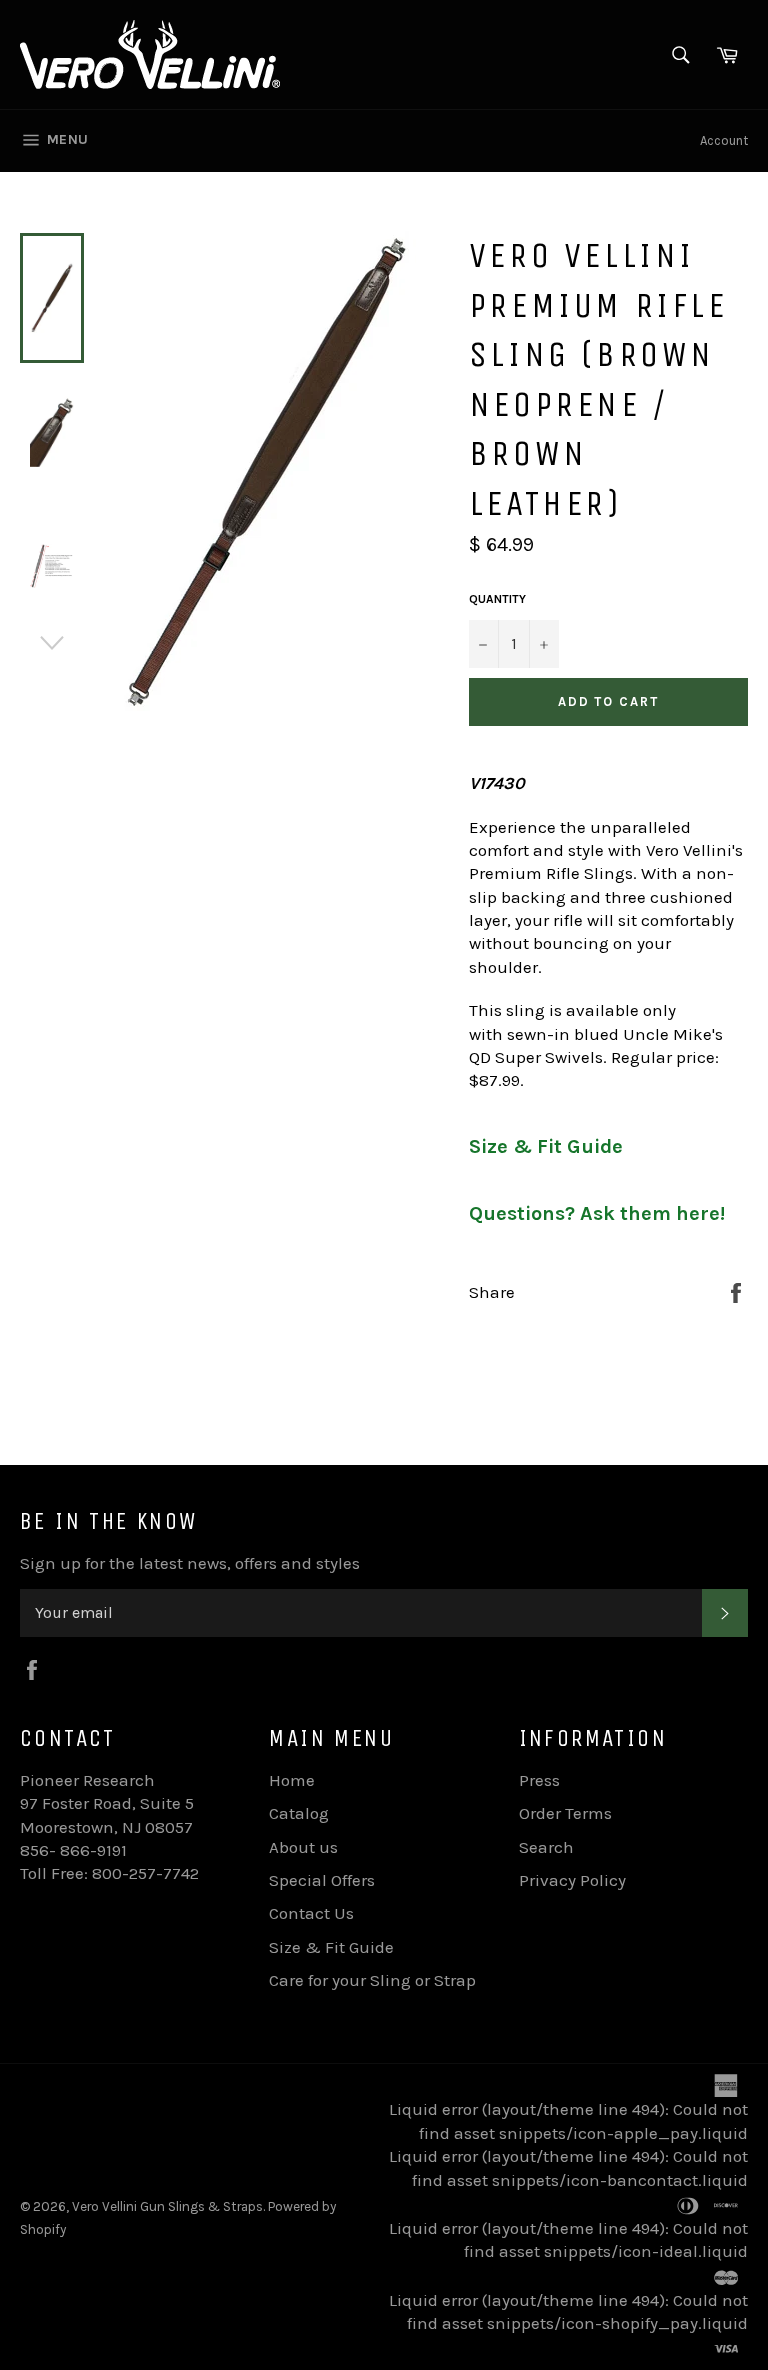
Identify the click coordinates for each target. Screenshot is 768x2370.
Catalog (299, 1813)
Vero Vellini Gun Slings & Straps (167, 2206)
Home (292, 1780)
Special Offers (322, 1880)
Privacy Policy (572, 1880)
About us (303, 1847)
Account (724, 140)
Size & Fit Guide (546, 1146)
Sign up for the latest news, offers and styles (190, 1563)
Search (546, 1847)
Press (539, 1780)
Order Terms (565, 1813)
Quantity (497, 599)
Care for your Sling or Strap (372, 1980)
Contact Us (311, 1913)
